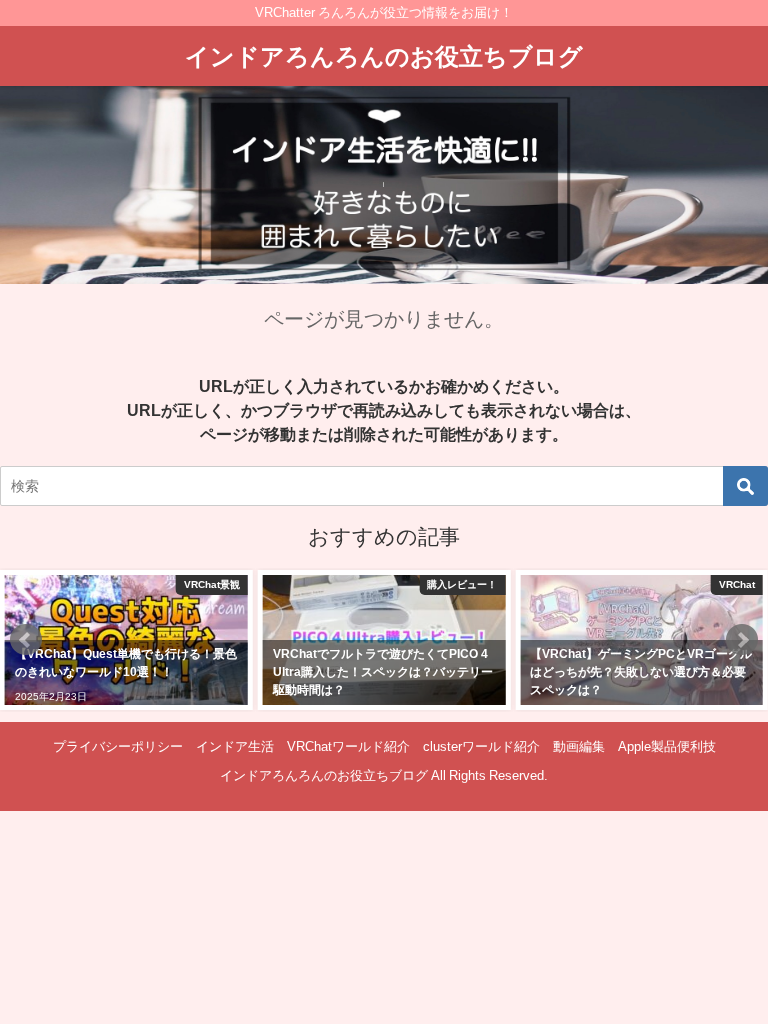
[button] (26, 640)
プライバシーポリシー (118, 746)
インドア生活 (235, 746)
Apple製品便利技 (667, 746)
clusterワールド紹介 (481, 746)
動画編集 (579, 746)
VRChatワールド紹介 (348, 746)
